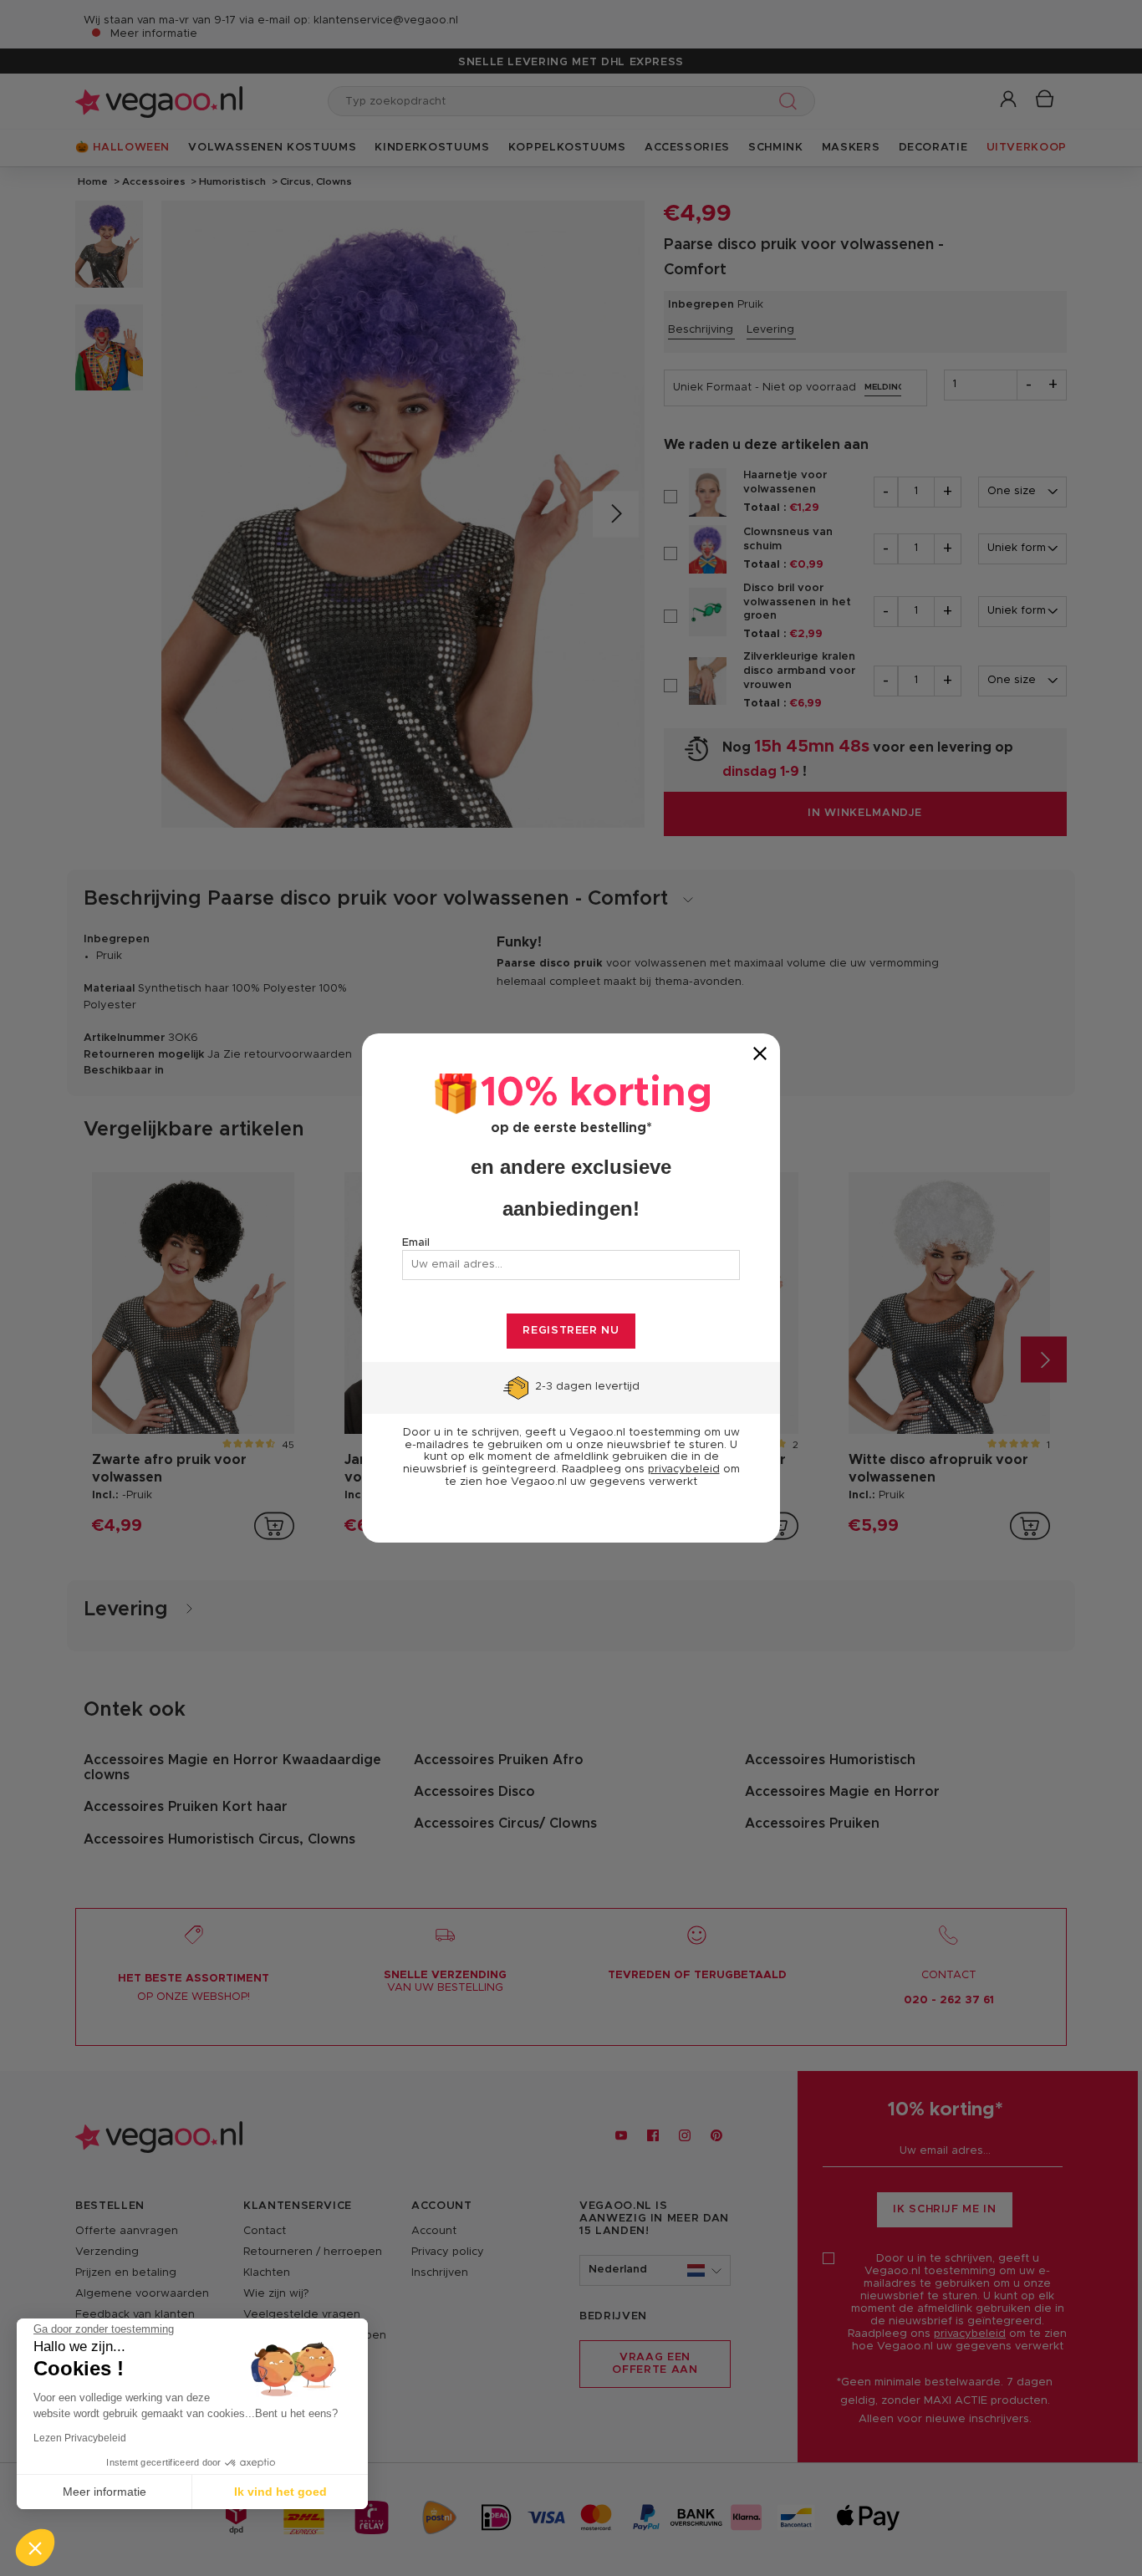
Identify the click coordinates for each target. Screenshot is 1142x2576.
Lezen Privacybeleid (80, 2438)
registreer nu (571, 1331)
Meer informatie (105, 2492)
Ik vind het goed (280, 2492)
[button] (35, 2548)
